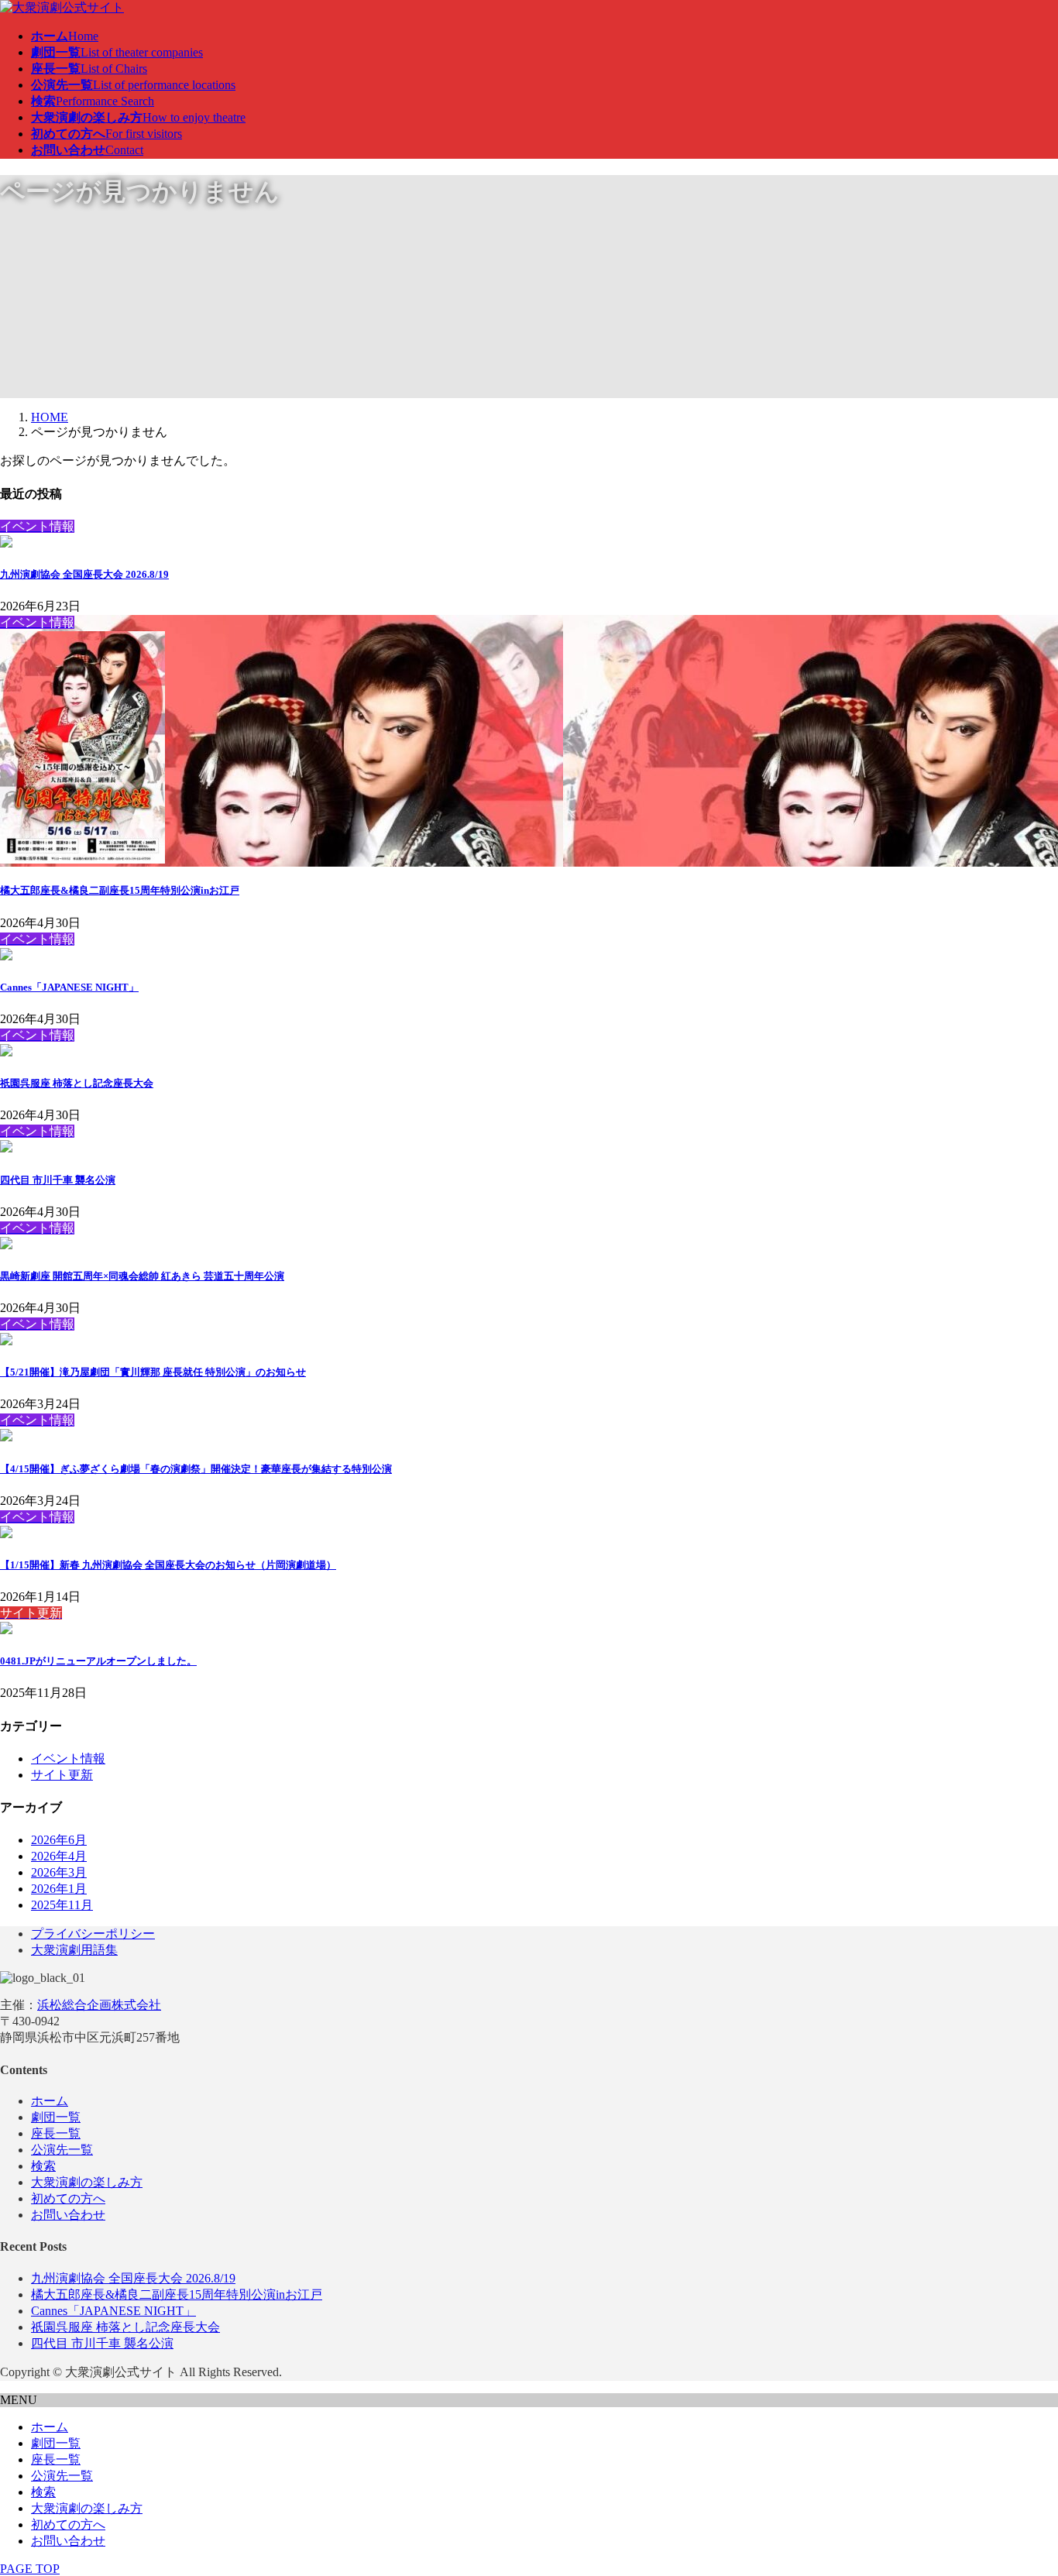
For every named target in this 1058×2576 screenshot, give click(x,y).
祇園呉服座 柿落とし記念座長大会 (77, 1083)
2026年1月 (59, 1889)
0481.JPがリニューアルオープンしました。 (98, 1661)
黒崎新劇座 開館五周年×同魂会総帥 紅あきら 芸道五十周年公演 (142, 1276)
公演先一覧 (62, 2150)
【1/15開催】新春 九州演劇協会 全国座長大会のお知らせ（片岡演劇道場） (168, 1565)
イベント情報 (68, 1759)
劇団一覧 (56, 2117)
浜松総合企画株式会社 (99, 2005)
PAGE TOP (30, 2569)
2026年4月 (59, 1856)
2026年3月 (59, 1872)
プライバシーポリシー (93, 1934)
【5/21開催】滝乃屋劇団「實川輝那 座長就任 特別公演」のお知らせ (153, 1372)
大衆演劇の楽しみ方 (87, 2182)
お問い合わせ (68, 2215)
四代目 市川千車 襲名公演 (58, 1180)
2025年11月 (62, 1905)
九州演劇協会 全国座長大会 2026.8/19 (84, 574)
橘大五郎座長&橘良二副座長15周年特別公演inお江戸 (120, 890)
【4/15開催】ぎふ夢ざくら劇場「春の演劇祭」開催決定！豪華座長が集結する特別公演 (196, 1469)
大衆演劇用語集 (74, 1950)
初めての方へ (68, 2198)
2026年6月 (59, 1840)
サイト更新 (62, 1775)
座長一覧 (56, 2133)
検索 (43, 2166)
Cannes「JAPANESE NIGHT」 (69, 987)
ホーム (50, 2101)
